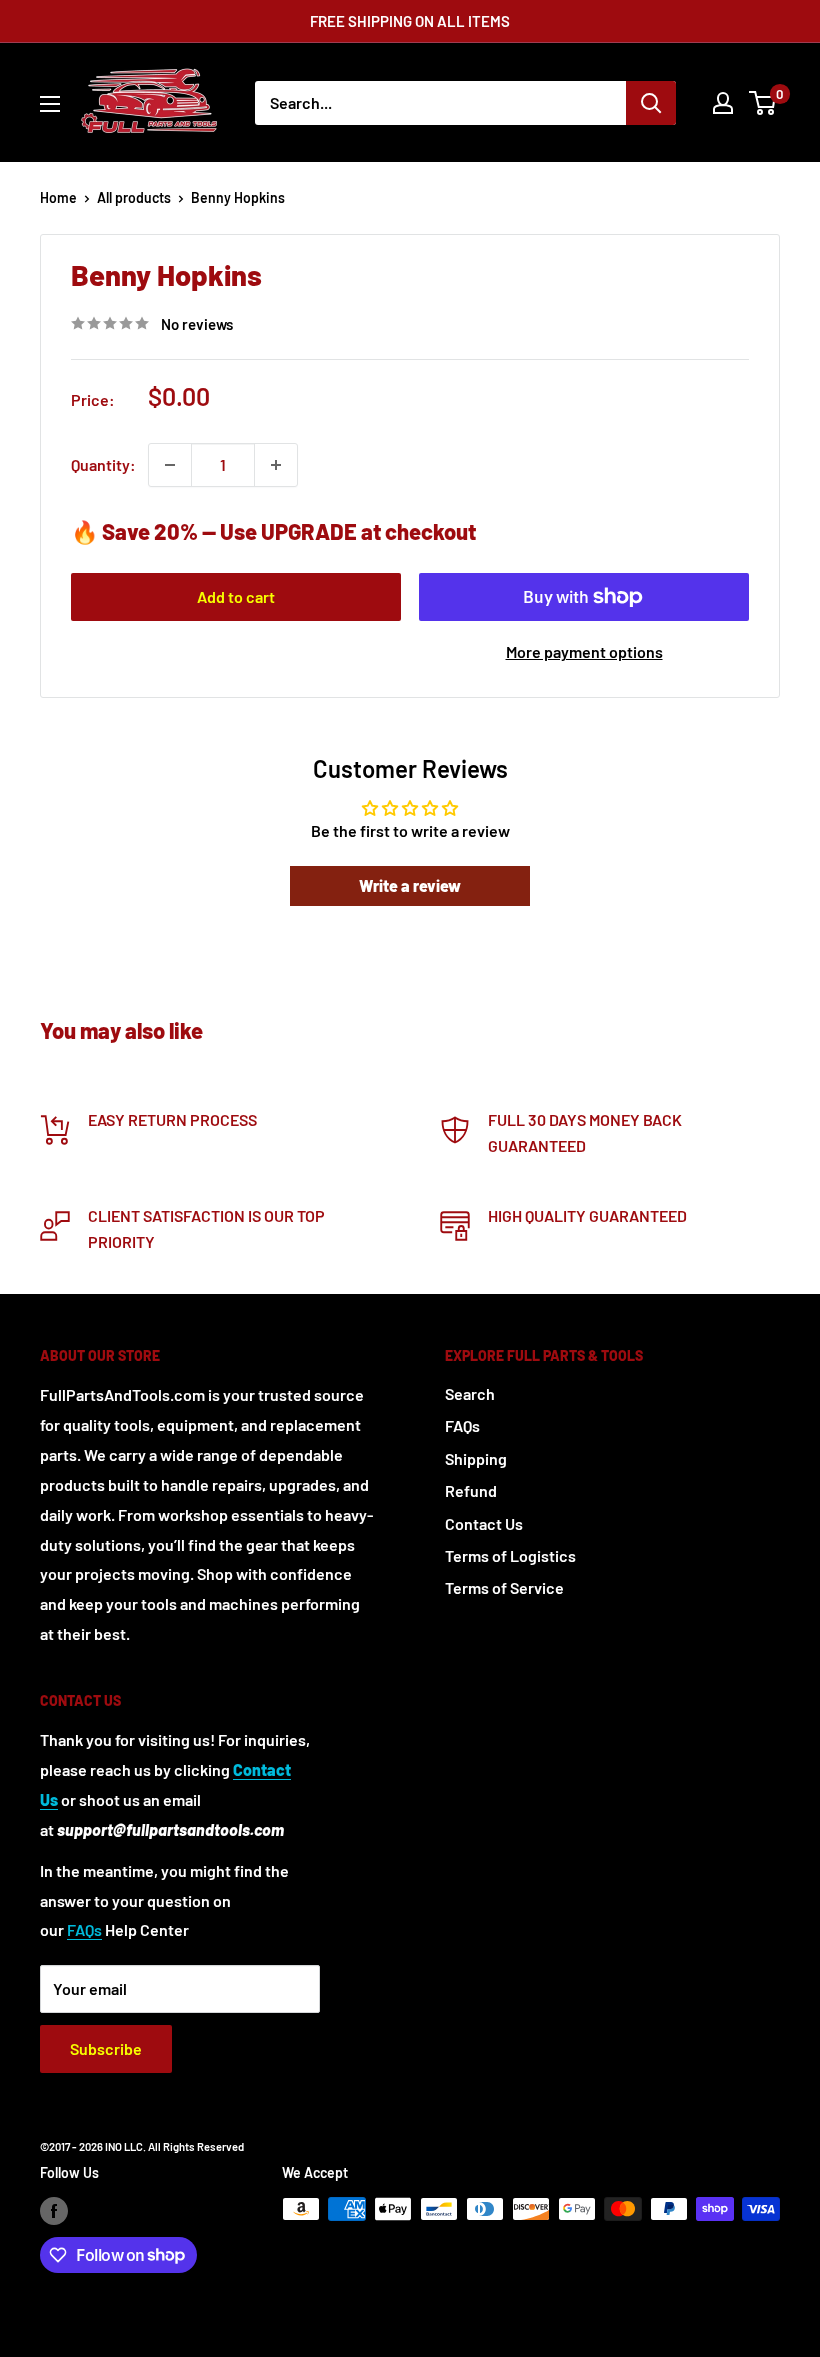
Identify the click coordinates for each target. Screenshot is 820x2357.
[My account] (723, 103)
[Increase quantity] (276, 465)
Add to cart (236, 596)
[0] (763, 103)
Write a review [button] (410, 885)
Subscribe (106, 2048)
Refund (471, 1490)
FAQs (462, 1425)
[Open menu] (50, 104)
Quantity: (103, 464)
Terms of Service (504, 1587)
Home (58, 197)
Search (470, 1393)
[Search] (651, 103)
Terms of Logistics (510, 1555)
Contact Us (484, 1523)
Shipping (476, 1458)
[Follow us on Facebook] (54, 2211)
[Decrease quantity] (170, 465)
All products (134, 197)
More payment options (584, 651)
